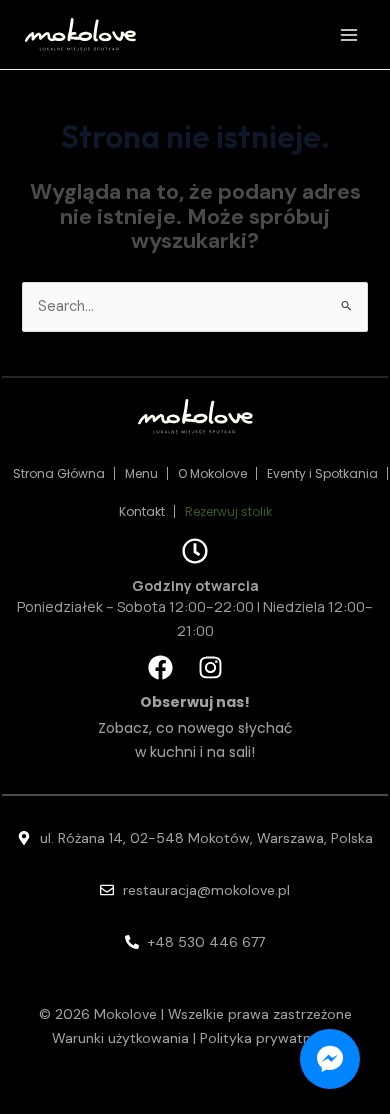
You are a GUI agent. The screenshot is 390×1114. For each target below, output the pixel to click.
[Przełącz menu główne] (349, 35)
